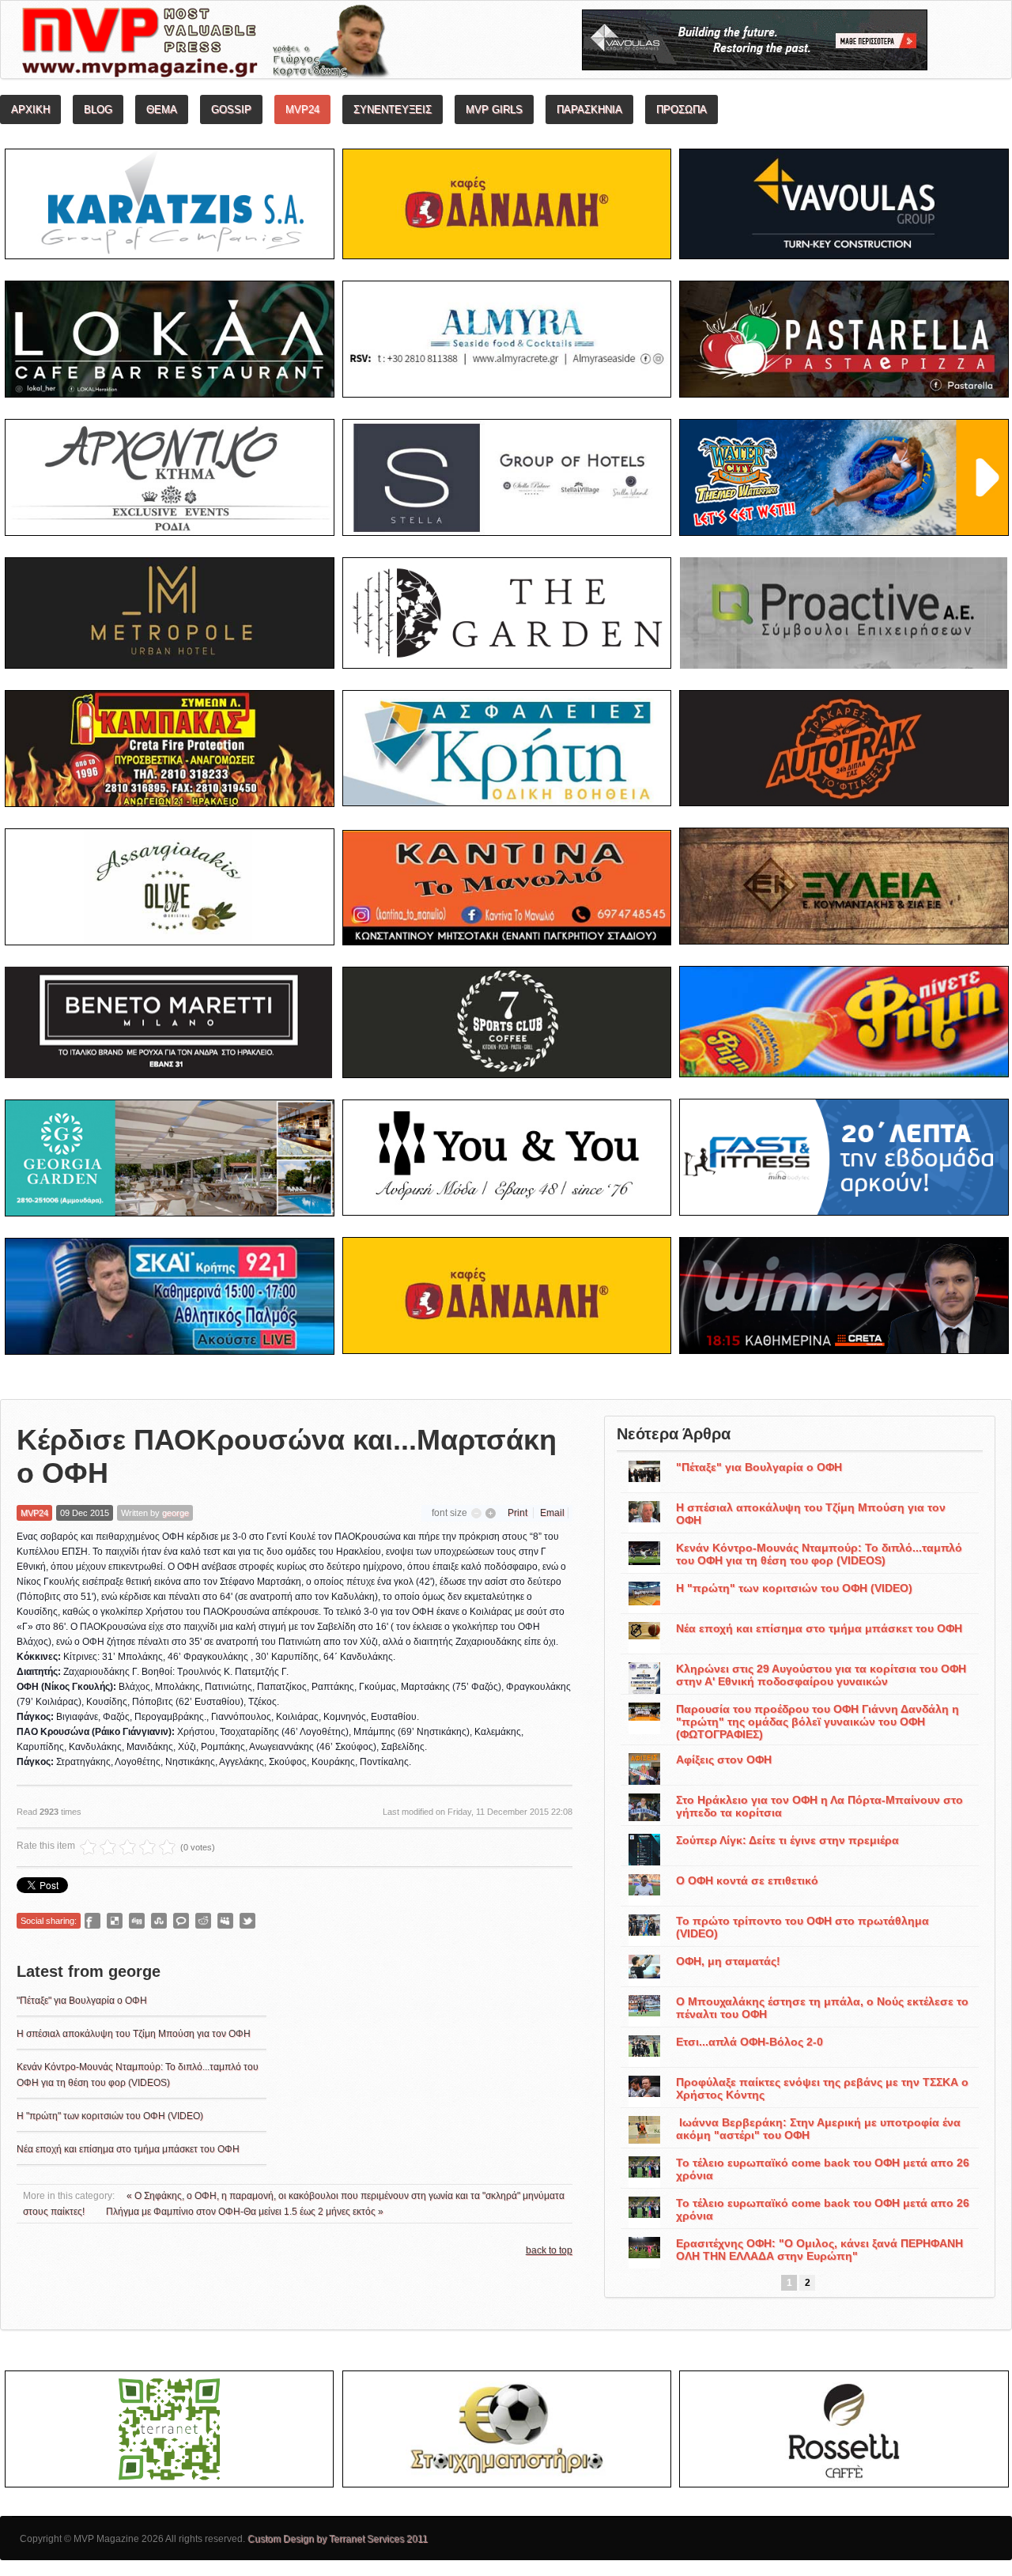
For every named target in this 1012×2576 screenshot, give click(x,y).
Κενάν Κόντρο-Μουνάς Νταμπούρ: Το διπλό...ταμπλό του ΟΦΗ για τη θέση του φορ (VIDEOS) (819, 1554)
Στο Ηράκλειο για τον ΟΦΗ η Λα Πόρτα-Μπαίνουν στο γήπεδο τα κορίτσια (819, 1806)
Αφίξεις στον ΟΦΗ (724, 1759)
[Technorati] (181, 1921)
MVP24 (34, 1513)
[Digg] (137, 1921)
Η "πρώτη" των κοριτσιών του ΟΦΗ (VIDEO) (110, 2116)
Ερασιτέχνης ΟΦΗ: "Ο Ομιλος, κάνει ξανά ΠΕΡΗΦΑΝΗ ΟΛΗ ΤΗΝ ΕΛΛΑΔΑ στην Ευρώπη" (819, 2250)
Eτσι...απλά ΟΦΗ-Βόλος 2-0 (750, 2042)
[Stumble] (159, 1921)
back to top (549, 2250)
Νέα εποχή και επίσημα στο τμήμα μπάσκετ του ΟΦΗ (128, 2149)
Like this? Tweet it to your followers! (247, 1921)
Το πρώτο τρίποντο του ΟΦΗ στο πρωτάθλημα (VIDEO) (802, 1927)
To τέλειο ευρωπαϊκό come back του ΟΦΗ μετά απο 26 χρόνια (823, 2169)
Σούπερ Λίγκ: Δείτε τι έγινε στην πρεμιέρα (787, 1840)
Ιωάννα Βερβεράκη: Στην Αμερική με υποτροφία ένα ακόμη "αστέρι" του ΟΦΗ (818, 2129)
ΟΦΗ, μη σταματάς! (728, 1961)
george (176, 1513)
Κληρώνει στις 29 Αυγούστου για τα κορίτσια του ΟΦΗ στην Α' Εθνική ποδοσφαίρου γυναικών (821, 1675)
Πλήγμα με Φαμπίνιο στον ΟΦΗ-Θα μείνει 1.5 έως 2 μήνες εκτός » (245, 2212)
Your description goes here (265, 44)
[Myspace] (225, 1921)
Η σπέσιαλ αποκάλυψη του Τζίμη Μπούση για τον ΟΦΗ (134, 2034)
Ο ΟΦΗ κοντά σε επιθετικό (747, 1880)
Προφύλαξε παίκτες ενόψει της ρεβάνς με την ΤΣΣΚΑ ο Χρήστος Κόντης (822, 2088)
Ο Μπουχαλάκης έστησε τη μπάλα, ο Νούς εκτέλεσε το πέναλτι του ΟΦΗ (822, 2008)
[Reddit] (203, 1921)
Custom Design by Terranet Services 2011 (338, 2539)
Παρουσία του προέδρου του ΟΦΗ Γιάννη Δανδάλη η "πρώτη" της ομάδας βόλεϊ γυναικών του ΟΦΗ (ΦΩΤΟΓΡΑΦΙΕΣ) (818, 1722)
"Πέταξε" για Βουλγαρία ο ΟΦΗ (82, 2001)
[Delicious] (115, 1921)
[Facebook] (93, 1921)
